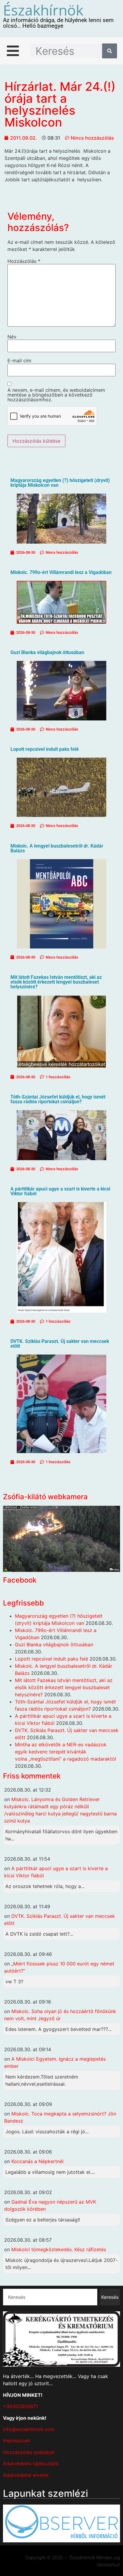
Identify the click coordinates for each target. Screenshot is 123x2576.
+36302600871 (20, 2406)
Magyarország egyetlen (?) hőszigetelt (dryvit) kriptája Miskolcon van (60, 483)
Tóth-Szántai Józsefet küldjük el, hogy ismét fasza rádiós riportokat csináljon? (58, 1099)
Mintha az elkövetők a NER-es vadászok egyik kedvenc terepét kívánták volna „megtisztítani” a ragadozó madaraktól (66, 1752)
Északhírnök (43, 10)
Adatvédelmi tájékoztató (31, 2463)
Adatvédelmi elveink (26, 2475)
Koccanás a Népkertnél (37, 2161)
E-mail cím (19, 361)
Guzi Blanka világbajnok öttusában (47, 652)
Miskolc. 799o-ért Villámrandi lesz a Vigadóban (61, 572)
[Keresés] (110, 51)
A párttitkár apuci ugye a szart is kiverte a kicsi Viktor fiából (60, 1191)
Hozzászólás (24, 261)
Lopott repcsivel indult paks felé (45, 749)
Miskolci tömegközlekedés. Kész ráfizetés (59, 2249)
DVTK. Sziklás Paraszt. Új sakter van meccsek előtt (60, 1344)
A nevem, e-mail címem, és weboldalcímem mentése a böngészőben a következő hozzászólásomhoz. (56, 395)
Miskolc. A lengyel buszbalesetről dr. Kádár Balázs (57, 848)
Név (12, 337)
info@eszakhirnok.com (29, 2429)
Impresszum (17, 2441)
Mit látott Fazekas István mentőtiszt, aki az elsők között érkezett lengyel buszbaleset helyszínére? (56, 982)
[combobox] (50, 2297)
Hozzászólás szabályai (29, 2452)
